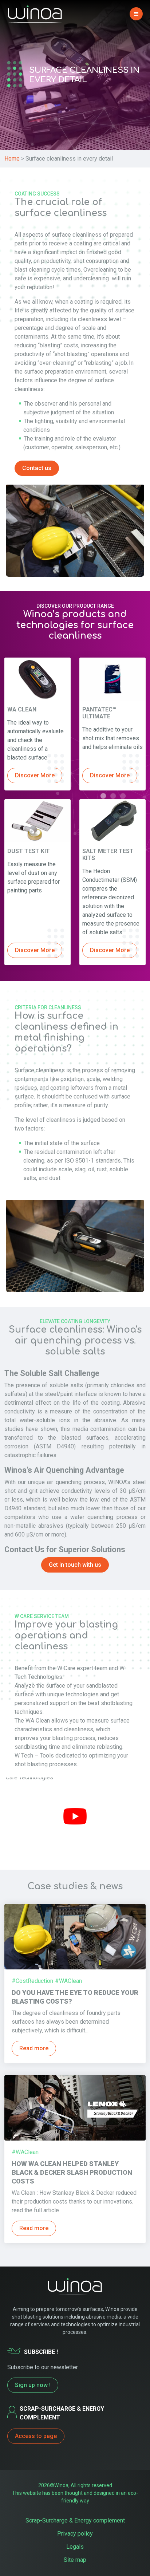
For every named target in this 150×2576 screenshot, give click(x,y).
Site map (75, 2560)
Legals (75, 2547)
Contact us (37, 468)
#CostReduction (32, 1981)
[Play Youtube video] (75, 1816)
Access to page (36, 2436)
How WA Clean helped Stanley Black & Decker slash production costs (72, 2172)
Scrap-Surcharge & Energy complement (75, 2520)
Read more (34, 2048)
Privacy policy (75, 2534)
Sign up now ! (33, 2385)
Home (12, 159)
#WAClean (68, 1981)
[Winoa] (35, 14)
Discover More (35, 775)
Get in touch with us (75, 1565)
